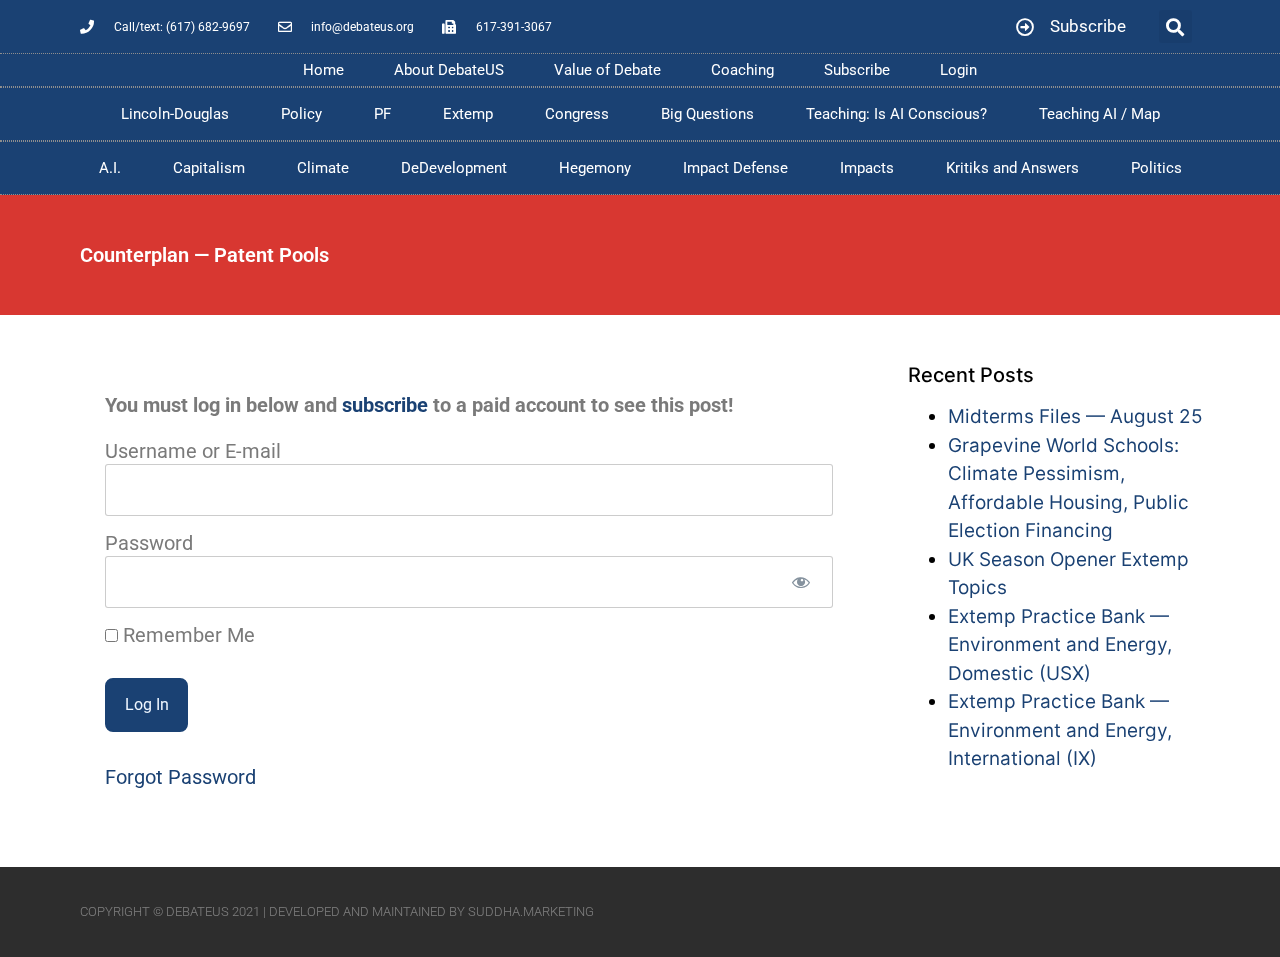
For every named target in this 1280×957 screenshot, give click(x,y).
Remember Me (186, 635)
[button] (1175, 26)
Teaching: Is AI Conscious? (896, 114)
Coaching (742, 70)
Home (323, 70)
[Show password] (800, 582)
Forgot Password (180, 777)
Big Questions (707, 114)
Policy (301, 114)
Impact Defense (735, 168)
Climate (323, 168)
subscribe (385, 405)
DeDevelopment (454, 168)
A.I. (110, 168)
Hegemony (595, 168)
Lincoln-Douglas (175, 114)
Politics (1156, 168)
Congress (577, 114)
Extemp (468, 114)
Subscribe (857, 70)
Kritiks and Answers (1012, 168)
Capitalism (209, 168)
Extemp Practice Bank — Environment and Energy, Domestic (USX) (1060, 645)
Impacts (867, 168)
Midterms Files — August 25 (1075, 416)
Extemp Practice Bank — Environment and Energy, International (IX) (1060, 730)
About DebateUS (449, 70)
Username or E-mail (193, 451)
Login (958, 70)
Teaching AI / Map (1099, 114)
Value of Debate (607, 70)
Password (149, 543)
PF (382, 114)
